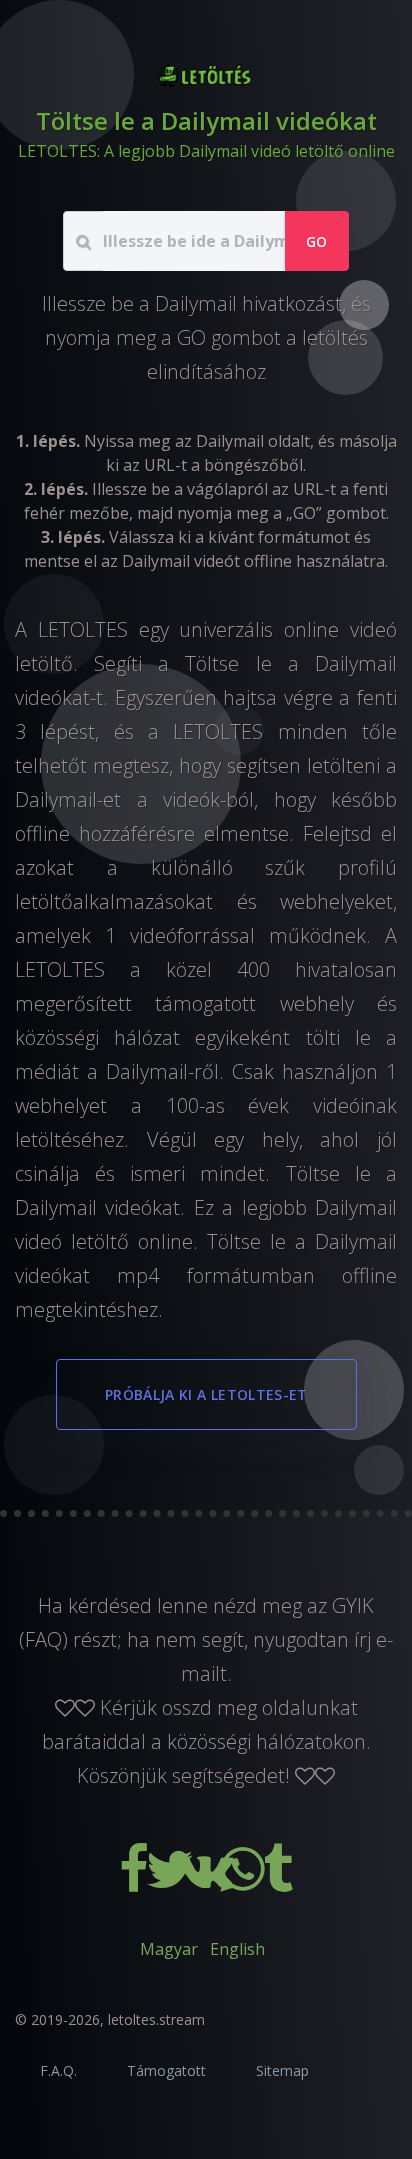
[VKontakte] (208, 1882)
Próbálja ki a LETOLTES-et (206, 1394)
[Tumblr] (278, 1882)
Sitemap (282, 2070)
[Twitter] (172, 1882)
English (237, 1949)
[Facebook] (136, 1882)
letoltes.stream (156, 2019)
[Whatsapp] (244, 1882)
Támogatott (166, 2070)
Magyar (169, 1949)
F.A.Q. (58, 2070)
